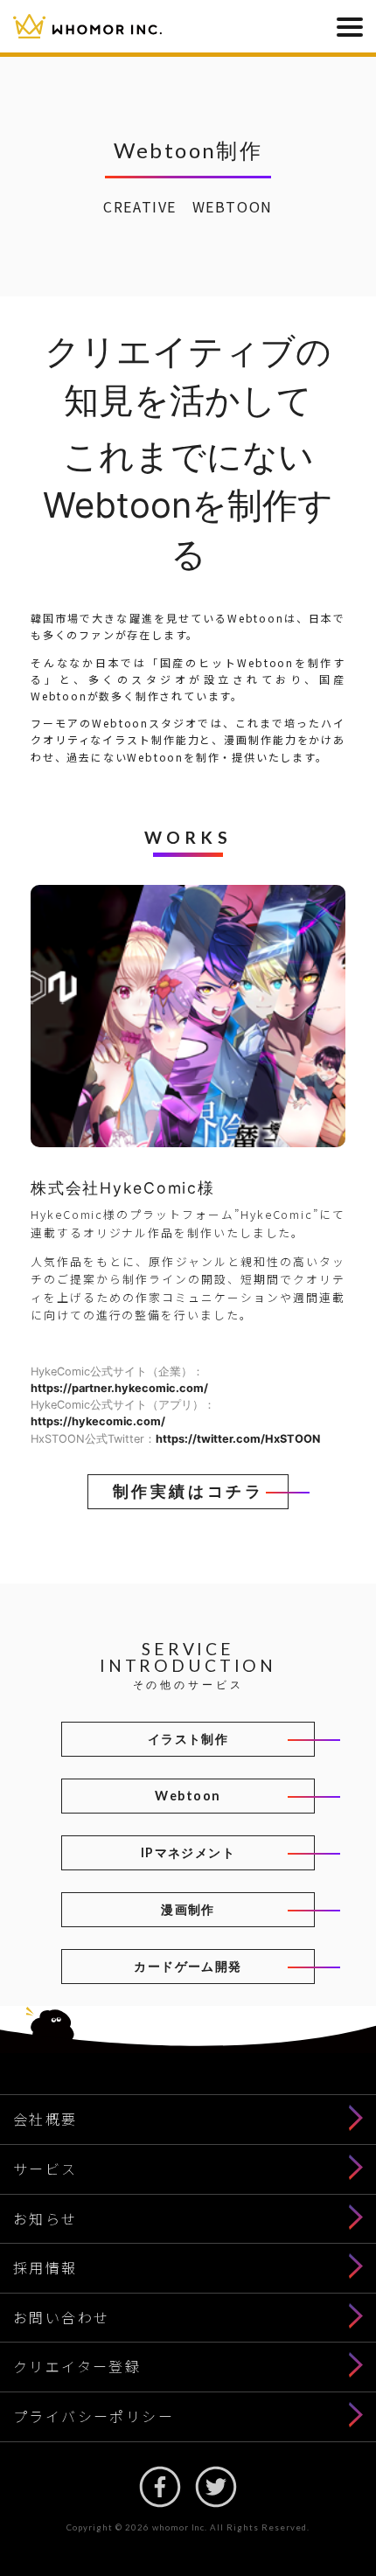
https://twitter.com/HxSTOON (238, 1439)
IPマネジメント (188, 1852)
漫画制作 (188, 1909)
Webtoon (188, 1796)
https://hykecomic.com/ (98, 1421)
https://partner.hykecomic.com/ (119, 1388)
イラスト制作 (188, 1739)
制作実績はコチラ (188, 1491)
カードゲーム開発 (188, 1966)
